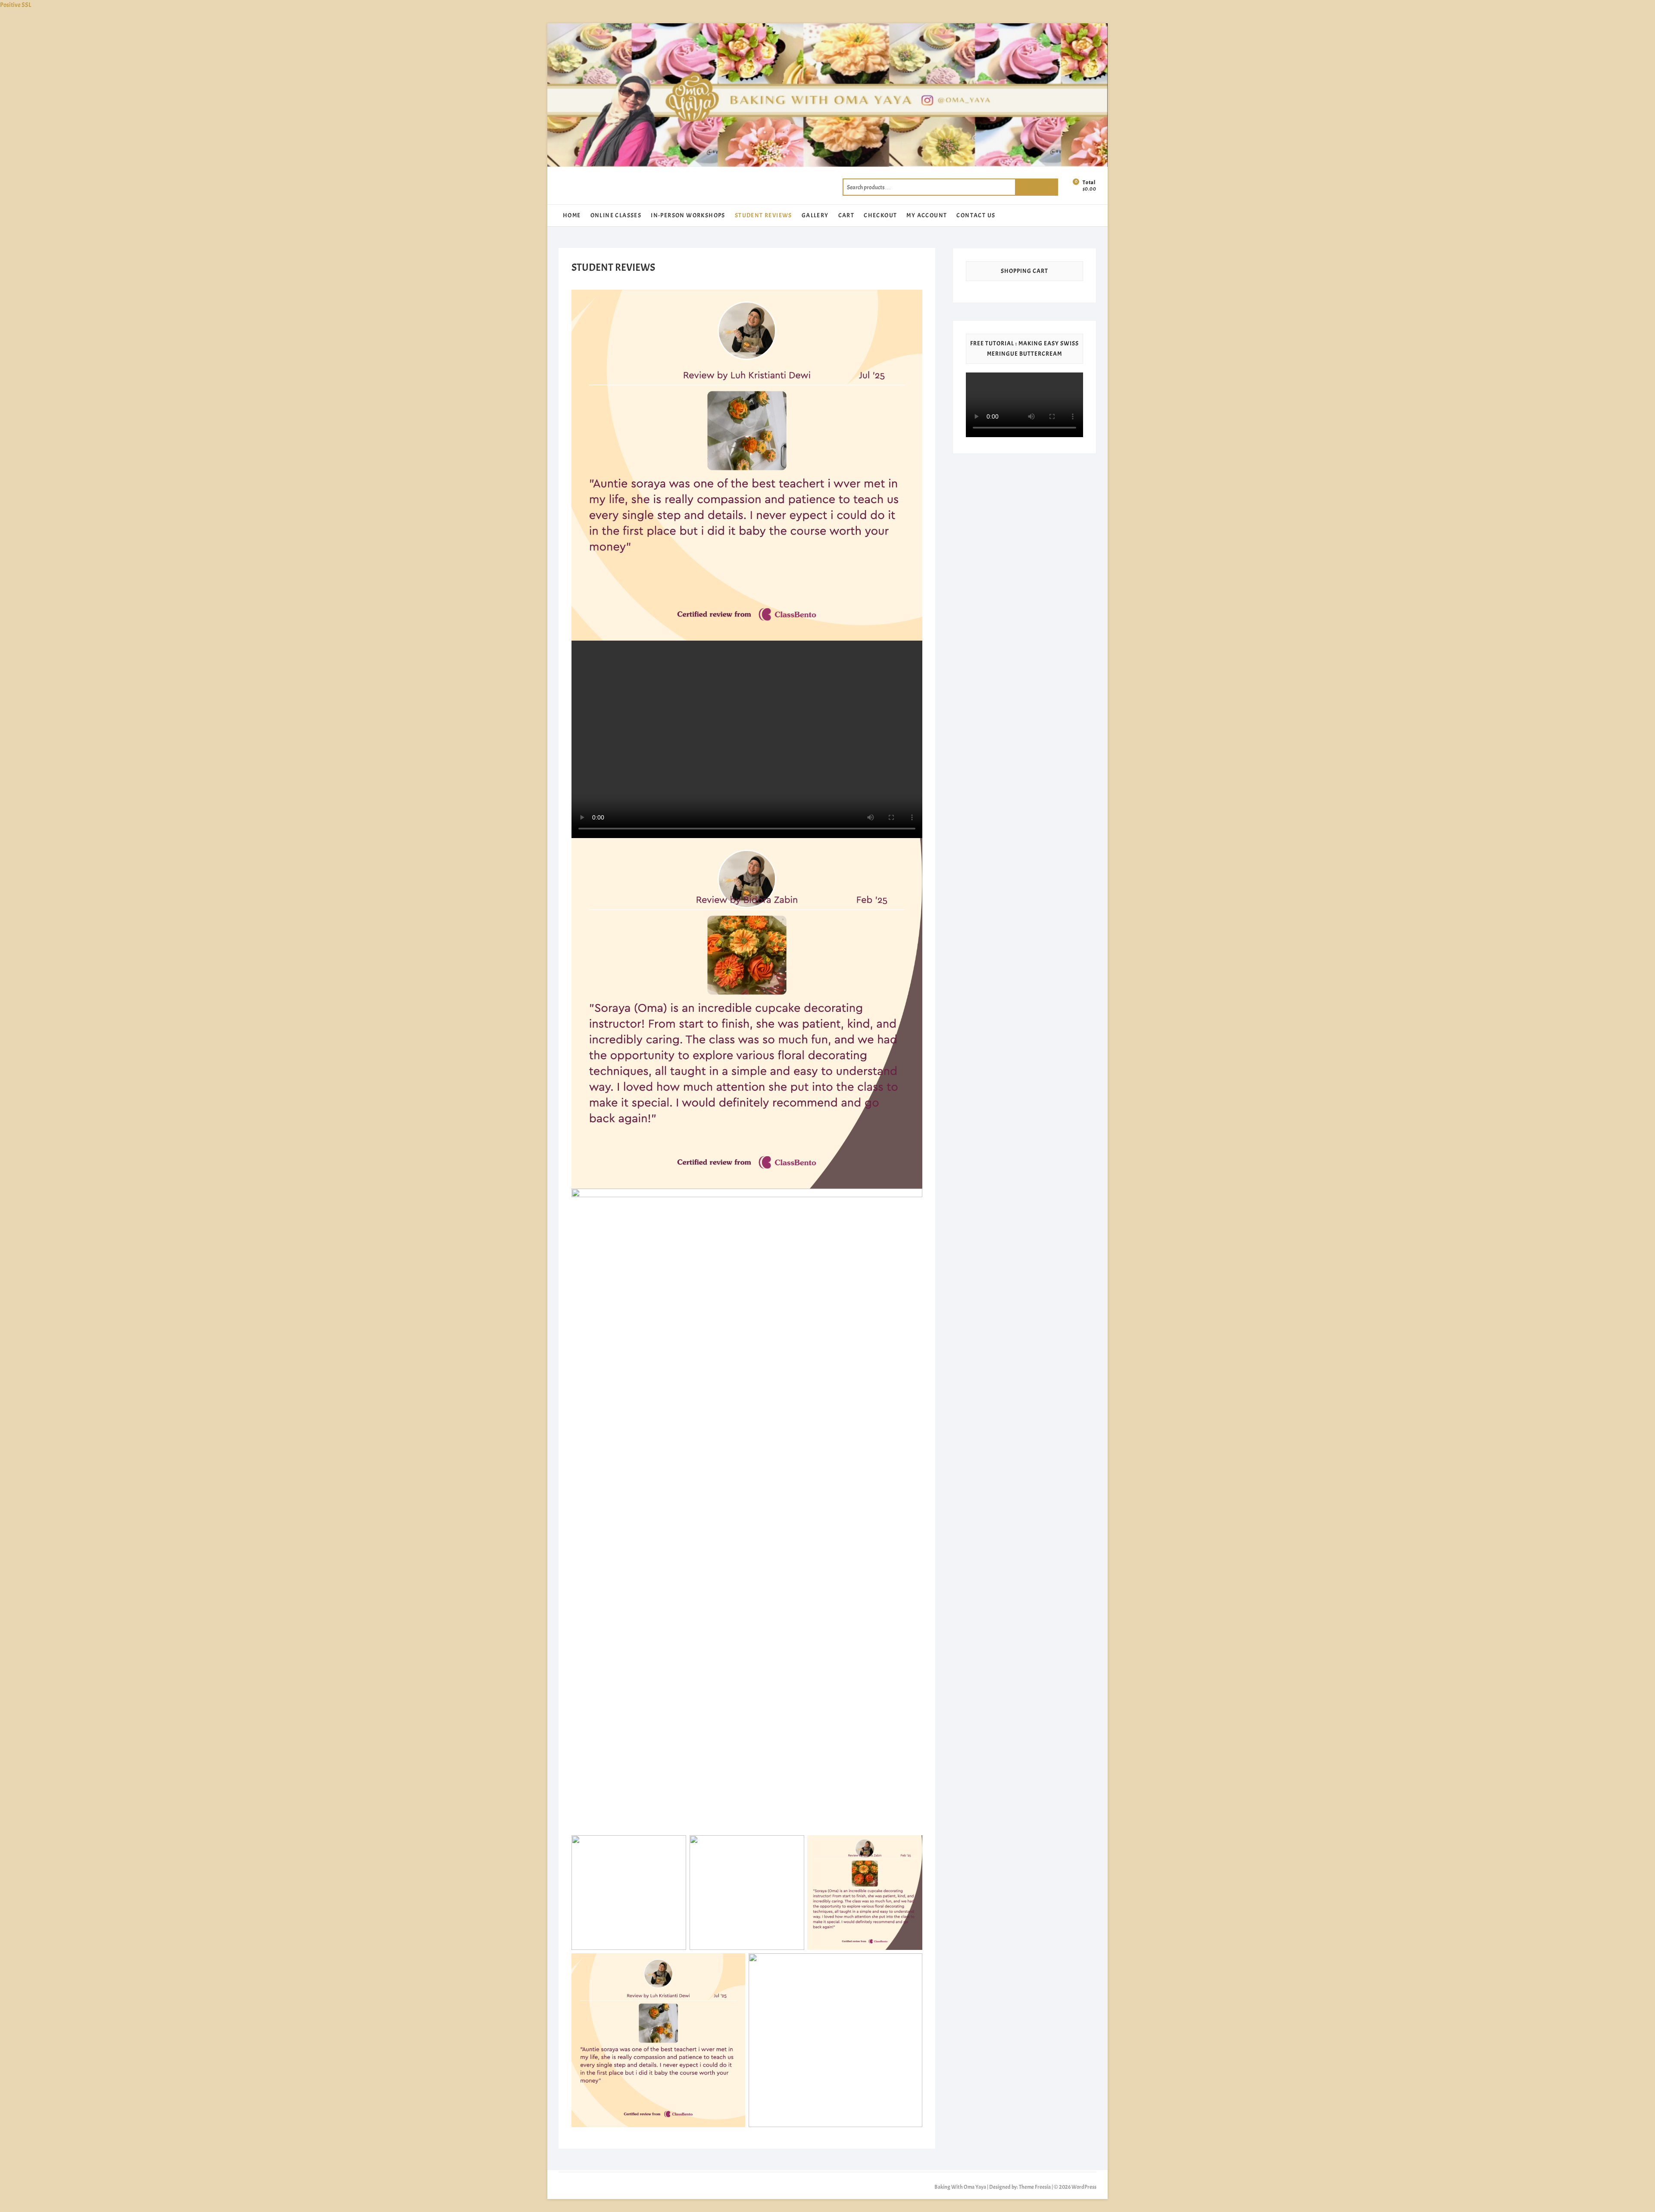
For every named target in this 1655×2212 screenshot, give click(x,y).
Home (572, 215)
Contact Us (976, 215)
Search (1037, 187)
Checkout (880, 215)
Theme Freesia (1035, 2187)
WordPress (1084, 2187)
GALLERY (815, 215)
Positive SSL (16, 5)
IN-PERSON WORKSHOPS (688, 215)
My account (927, 215)
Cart (846, 215)
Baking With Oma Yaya (960, 2187)
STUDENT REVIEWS (763, 215)
